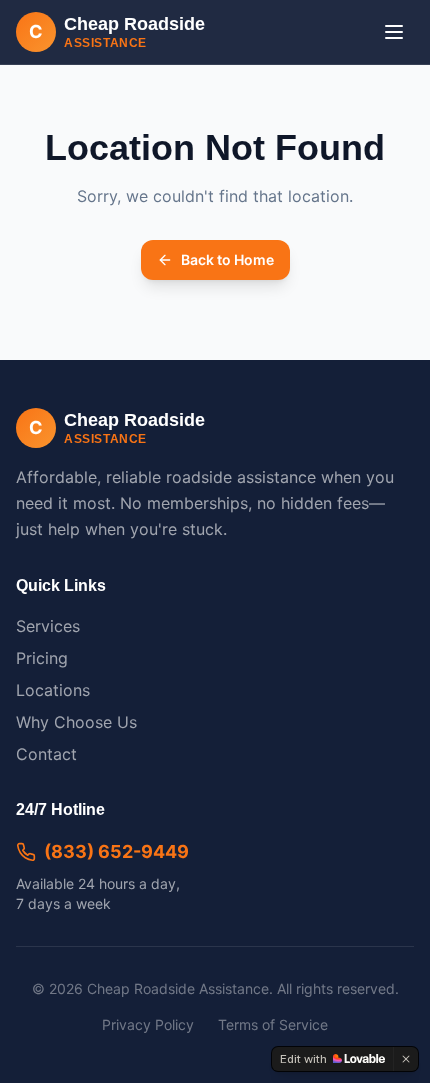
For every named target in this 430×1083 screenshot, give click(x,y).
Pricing (42, 658)
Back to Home (227, 259)
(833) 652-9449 (116, 851)
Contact (46, 754)
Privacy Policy (148, 1024)
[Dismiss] (406, 1059)
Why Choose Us (76, 722)
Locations (53, 690)
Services (48, 626)
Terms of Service (273, 1024)
